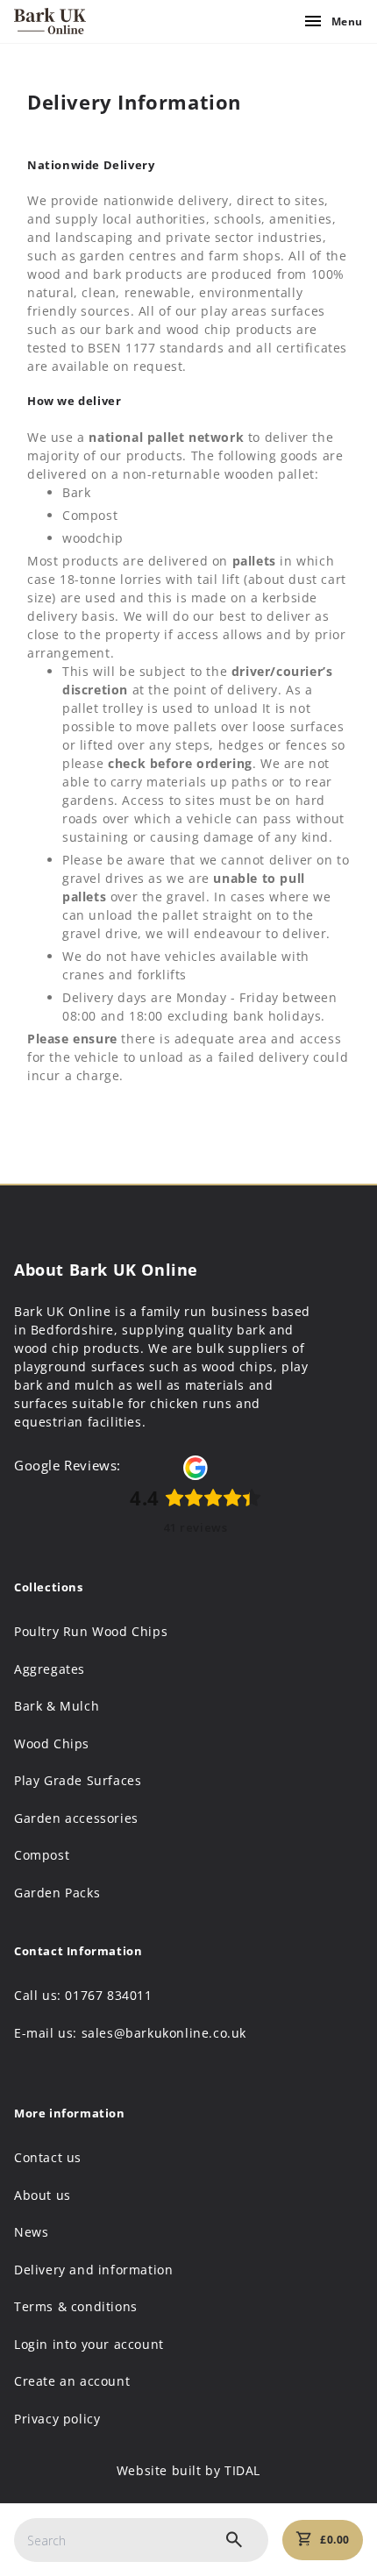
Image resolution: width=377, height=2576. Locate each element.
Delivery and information (93, 2270)
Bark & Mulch (57, 1706)
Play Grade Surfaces (78, 1781)
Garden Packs (57, 1893)
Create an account (72, 2381)
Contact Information (78, 1951)
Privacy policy (57, 2419)
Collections (49, 1587)
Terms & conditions (76, 2307)
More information (70, 2113)
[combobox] (141, 2540)
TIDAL (242, 2470)
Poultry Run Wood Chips (91, 1632)
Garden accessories (76, 1818)
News (31, 2232)
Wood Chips (52, 1744)
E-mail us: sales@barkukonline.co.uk (130, 2033)
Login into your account (89, 2345)
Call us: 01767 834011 (83, 1996)
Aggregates (50, 1669)
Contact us (48, 2158)
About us (43, 2195)
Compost (42, 1855)
